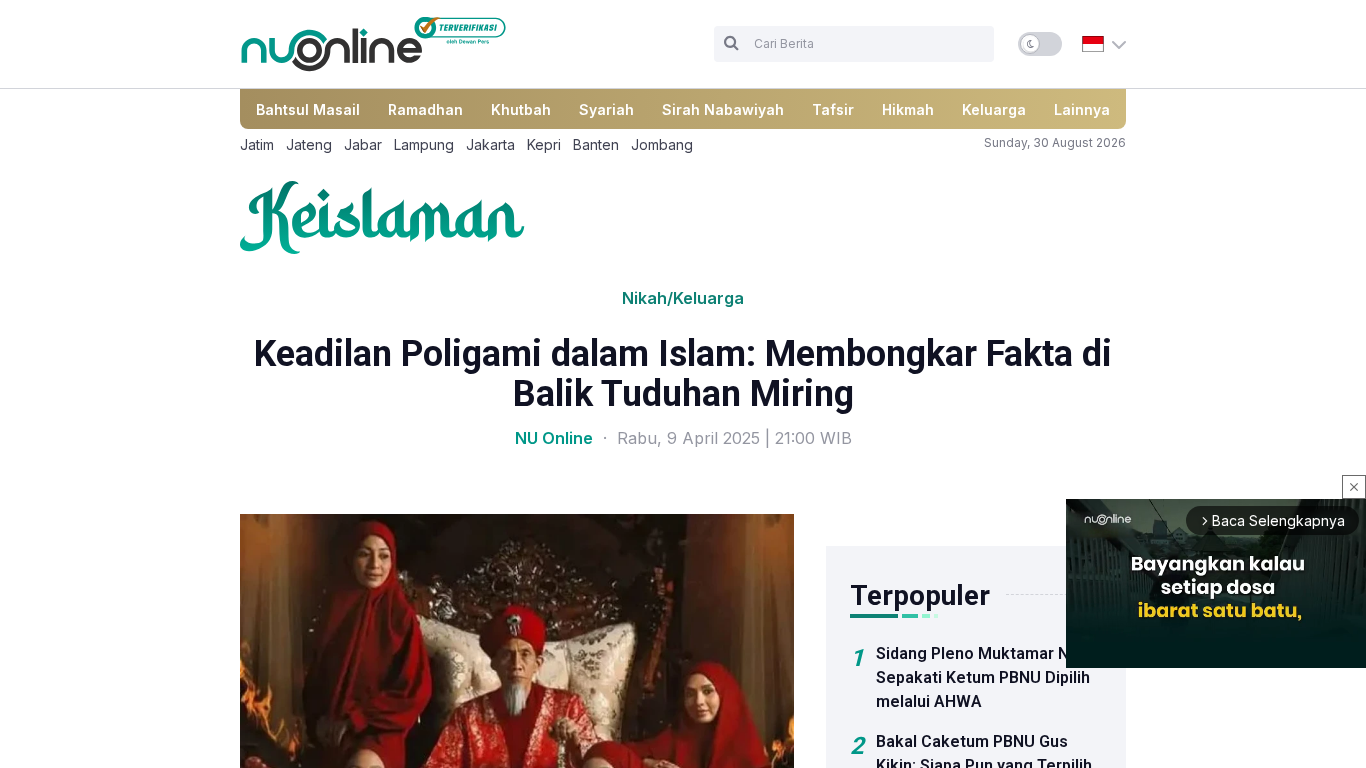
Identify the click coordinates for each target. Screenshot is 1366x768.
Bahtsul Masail (308, 109)
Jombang (662, 144)
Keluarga (994, 109)
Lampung (424, 144)
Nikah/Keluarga (683, 298)
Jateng (309, 144)
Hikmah (908, 109)
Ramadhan (425, 109)
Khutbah (521, 109)
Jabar (363, 144)
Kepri (544, 144)
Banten (596, 144)
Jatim (257, 144)
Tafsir (833, 109)
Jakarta (490, 144)
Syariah (606, 109)
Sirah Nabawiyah (723, 109)
